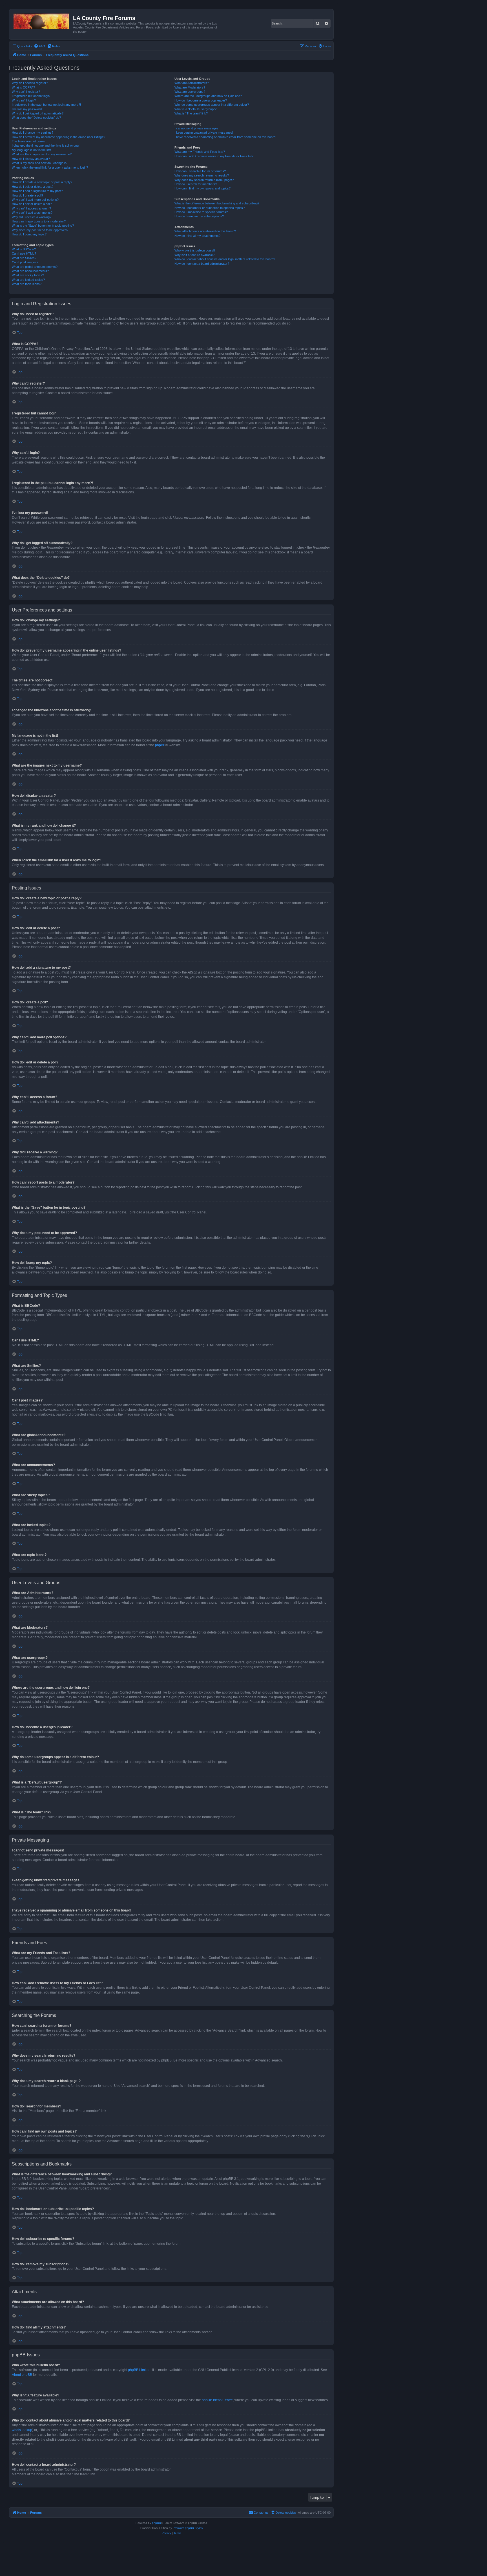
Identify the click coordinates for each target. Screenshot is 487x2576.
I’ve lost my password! (27, 109)
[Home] (42, 20)
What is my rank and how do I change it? (40, 163)
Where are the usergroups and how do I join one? (208, 96)
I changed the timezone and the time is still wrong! (46, 145)
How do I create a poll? (27, 195)
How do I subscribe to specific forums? (201, 212)
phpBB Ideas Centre (217, 2400)
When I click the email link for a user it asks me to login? (50, 167)
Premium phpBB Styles (188, 2528)
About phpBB (22, 2375)
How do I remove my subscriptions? (199, 216)
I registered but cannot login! (31, 96)
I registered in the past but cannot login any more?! (46, 105)
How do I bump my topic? (29, 234)
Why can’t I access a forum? (31, 208)
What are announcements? (30, 271)
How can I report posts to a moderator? (39, 221)
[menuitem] (39, 46)
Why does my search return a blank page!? (204, 180)
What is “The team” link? (191, 113)
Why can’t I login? (24, 100)
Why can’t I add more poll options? (35, 200)
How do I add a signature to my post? (37, 191)
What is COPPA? (23, 87)
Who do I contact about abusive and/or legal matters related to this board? (225, 259)
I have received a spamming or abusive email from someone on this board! (225, 137)
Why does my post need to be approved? (40, 230)
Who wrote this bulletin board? (195, 250)
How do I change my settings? (33, 133)
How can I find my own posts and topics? (202, 188)
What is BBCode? (24, 249)
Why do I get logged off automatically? (38, 113)
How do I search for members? (196, 184)
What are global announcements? (35, 267)
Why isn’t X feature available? (194, 255)
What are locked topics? (28, 280)
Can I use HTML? (24, 253)
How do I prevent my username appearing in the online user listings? (58, 137)
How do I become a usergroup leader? (201, 100)
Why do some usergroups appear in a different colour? (212, 105)
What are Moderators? (190, 87)
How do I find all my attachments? (197, 236)
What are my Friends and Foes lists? (200, 152)
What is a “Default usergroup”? (195, 109)
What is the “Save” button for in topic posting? (43, 226)
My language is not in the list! (31, 150)
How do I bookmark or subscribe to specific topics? (210, 208)
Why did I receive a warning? (32, 217)
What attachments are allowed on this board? (205, 231)
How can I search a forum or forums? (200, 171)
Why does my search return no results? (202, 175)
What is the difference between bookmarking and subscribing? (217, 203)
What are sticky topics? (28, 275)
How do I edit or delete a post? (33, 187)
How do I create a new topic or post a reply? (42, 182)
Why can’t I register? (26, 92)
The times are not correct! (30, 141)
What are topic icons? (27, 284)
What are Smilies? (24, 258)
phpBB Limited (139, 2370)
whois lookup (22, 2430)
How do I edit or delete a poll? (32, 204)
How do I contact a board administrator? (202, 264)
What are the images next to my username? (42, 154)
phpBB (160, 745)
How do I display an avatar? (31, 159)
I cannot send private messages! (197, 128)
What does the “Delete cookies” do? (36, 118)
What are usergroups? (190, 92)
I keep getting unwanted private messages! (204, 133)
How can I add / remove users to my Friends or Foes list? (214, 156)
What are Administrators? (192, 83)
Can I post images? (25, 262)
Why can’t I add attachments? (32, 213)
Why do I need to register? (30, 83)
